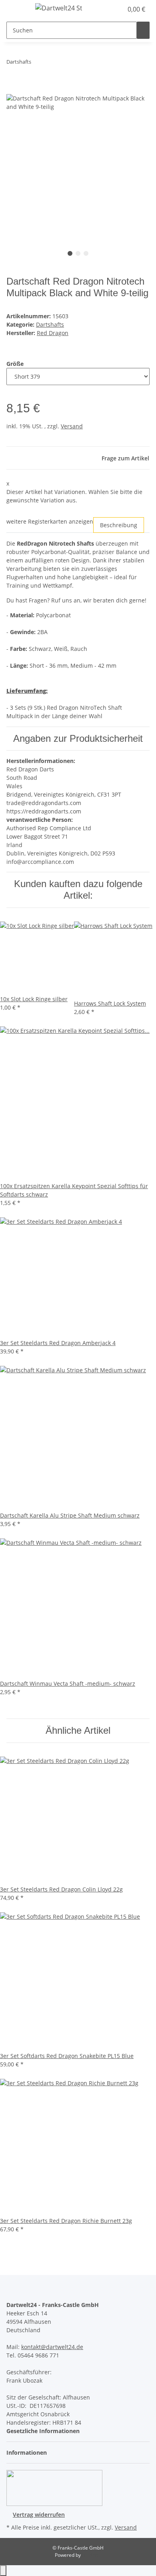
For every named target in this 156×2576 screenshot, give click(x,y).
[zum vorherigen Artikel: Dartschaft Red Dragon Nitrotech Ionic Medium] (38, 63)
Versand (72, 426)
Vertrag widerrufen (39, 2515)
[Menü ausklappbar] (16, 9)
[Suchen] (143, 30)
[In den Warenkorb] (13, 90)
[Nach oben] (3, 2571)
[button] (108, 9)
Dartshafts (50, 324)
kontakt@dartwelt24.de (52, 2347)
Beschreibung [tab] (119, 525)
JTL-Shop (92, 2555)
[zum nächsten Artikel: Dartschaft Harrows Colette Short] (52, 63)
